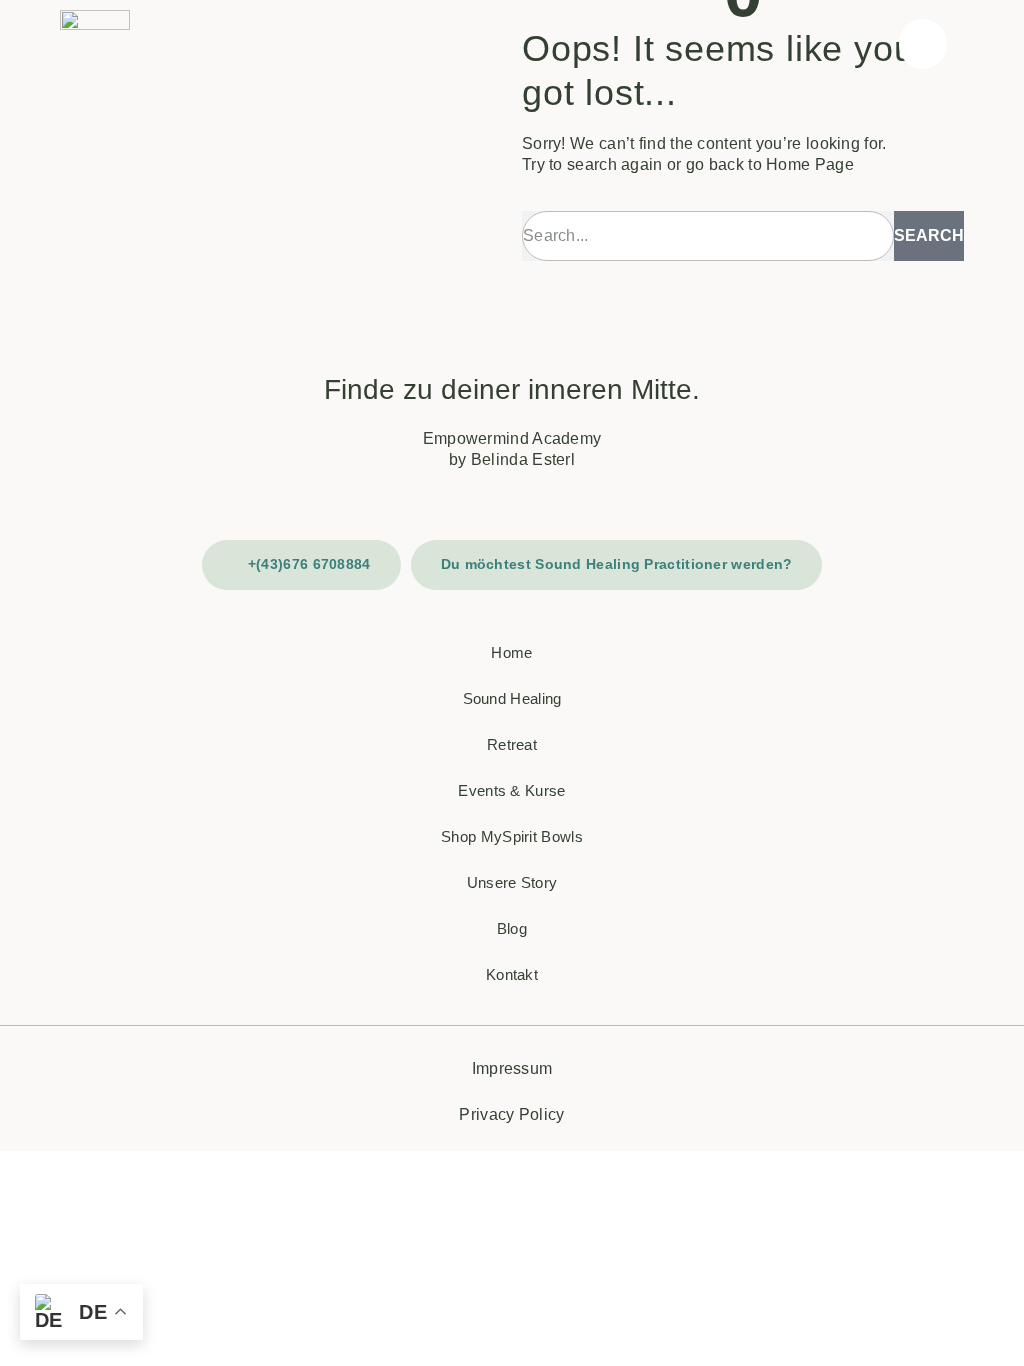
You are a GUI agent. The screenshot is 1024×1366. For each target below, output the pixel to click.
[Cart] (922, 44)
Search (929, 235)
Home (511, 652)
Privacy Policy (511, 1114)
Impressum (512, 1068)
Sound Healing (512, 698)
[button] (975, 44)
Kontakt (512, 974)
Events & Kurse (511, 790)
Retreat (512, 744)
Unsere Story (512, 882)
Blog (512, 928)
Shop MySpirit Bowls (512, 836)
